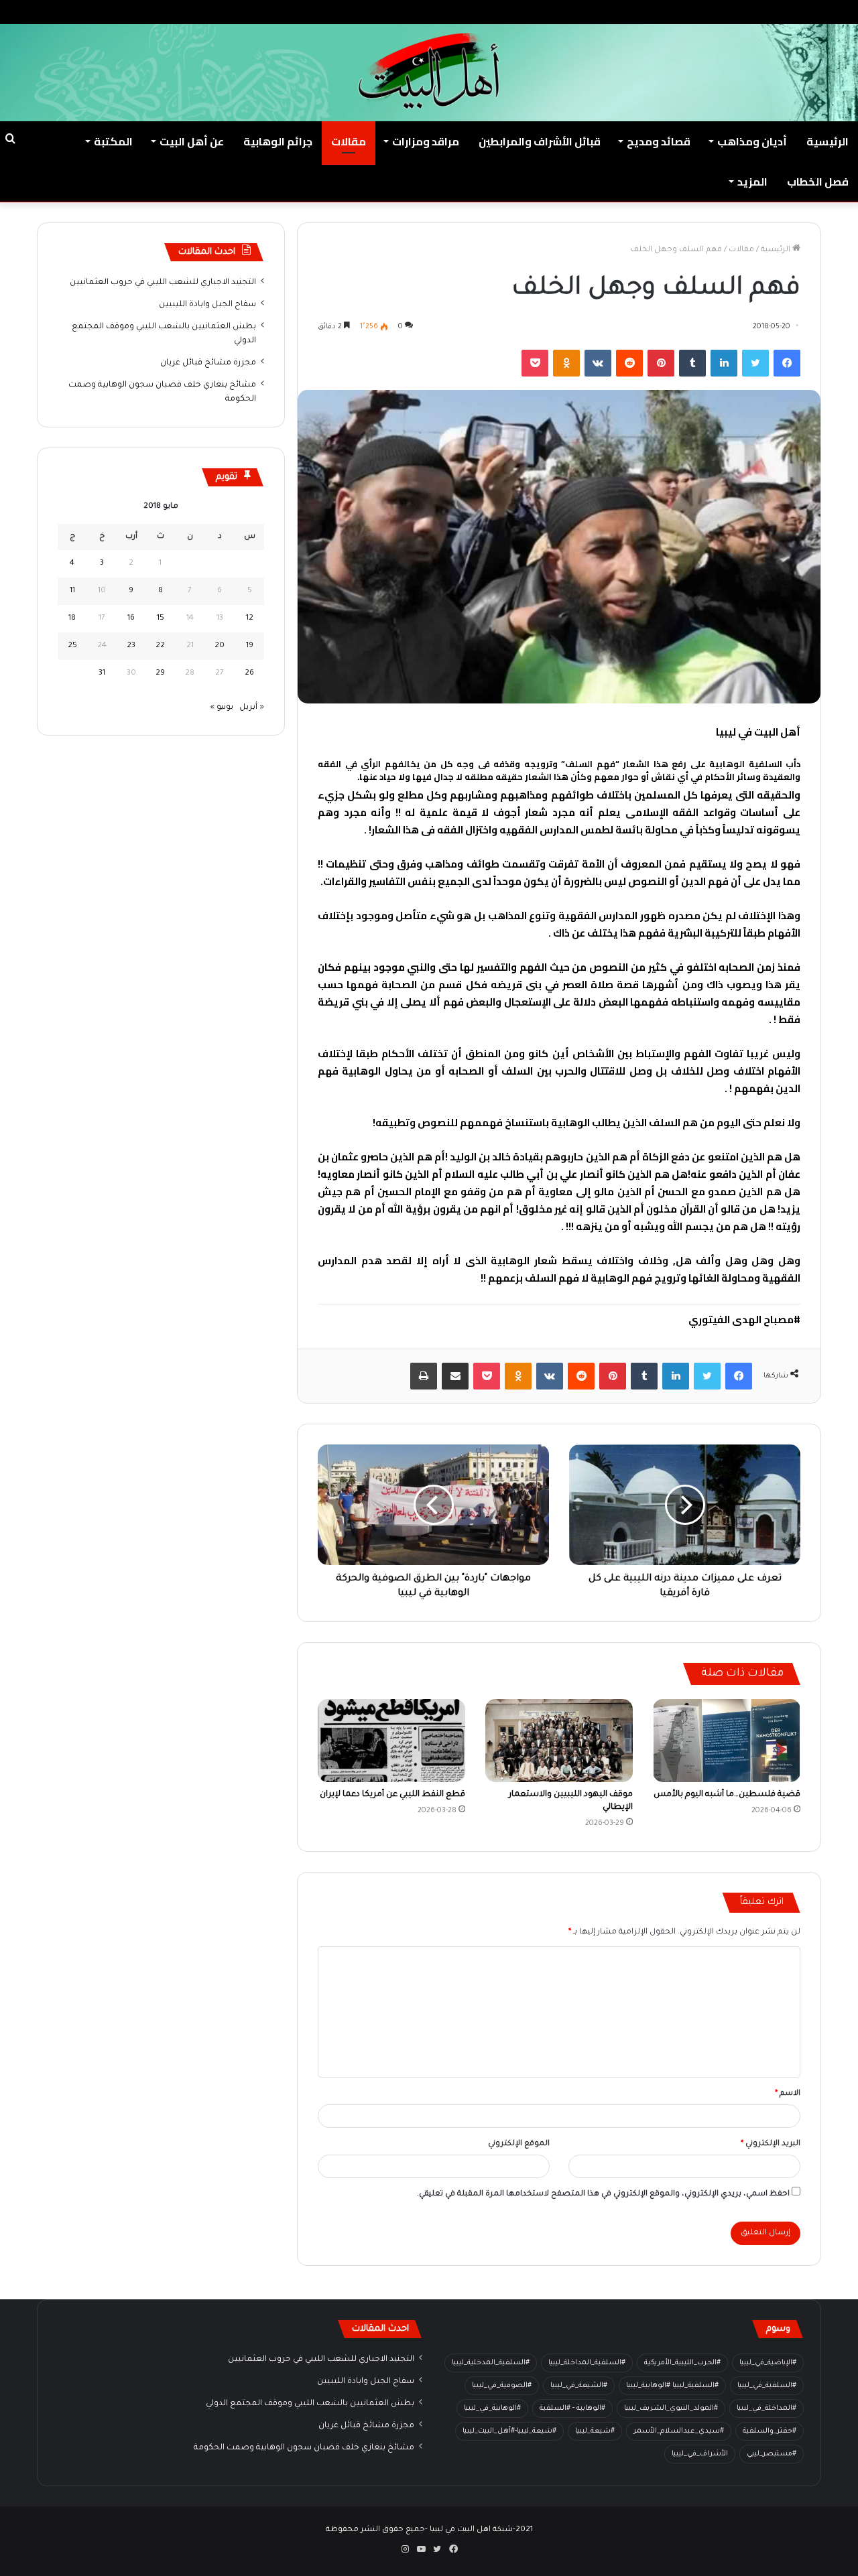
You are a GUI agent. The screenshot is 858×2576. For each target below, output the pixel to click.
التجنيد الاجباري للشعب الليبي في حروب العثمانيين (163, 283)
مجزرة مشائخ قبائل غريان (208, 363)
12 (250, 619)
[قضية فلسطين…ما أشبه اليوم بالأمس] (727, 1741)
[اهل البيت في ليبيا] (429, 71)
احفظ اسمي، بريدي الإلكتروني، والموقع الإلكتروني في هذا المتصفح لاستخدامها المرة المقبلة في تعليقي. (603, 2194)
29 (160, 674)
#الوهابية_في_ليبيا (492, 2409)
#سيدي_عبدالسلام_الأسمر (679, 2431)
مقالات (349, 141)
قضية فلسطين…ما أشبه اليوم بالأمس (727, 1795)
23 (131, 646)
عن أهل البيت (192, 141)
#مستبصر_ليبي (772, 2454)
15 (161, 619)
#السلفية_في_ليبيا (767, 2386)
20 (220, 646)
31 (102, 674)
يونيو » (222, 708)
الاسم (788, 2094)
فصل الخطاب (818, 182)
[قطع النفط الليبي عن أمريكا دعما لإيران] (391, 1741)
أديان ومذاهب (752, 141)
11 (72, 591)
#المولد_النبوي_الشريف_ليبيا (671, 2409)
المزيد (752, 182)
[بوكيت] (535, 363)
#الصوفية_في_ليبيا (502, 2386)
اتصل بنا (674, 12)
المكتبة (113, 141)
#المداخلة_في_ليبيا (767, 2409)
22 (160, 646)
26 (249, 674)
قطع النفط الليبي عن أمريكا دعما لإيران (392, 1795)
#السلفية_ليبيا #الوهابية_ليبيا (672, 2386)
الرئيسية (828, 141)
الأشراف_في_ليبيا (700, 2454)
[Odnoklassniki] (566, 363)
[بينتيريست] (661, 363)
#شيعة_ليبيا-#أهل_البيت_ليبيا (509, 2431)
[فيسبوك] (787, 363)
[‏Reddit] (629, 363)
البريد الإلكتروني (771, 2144)
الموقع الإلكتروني (519, 2144)
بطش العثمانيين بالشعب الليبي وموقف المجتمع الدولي (310, 2404)
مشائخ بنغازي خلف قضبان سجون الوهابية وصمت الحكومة (304, 2448)
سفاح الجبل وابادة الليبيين (207, 305)
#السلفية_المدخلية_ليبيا (491, 2363)
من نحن (718, 12)
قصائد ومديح (659, 141)
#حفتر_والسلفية (770, 2431)
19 (250, 646)
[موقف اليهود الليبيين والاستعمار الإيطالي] (559, 1741)
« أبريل (252, 708)
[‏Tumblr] (692, 363)
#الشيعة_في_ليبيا (579, 2386)
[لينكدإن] (724, 363)
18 (72, 619)
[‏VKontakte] (598, 363)
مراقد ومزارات (426, 141)
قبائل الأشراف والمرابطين (540, 141)
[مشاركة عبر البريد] (455, 1376)
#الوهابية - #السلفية (572, 2409)
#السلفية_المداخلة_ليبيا (587, 2363)
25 (72, 646)
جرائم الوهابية (278, 141)
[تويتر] (755, 363)
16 (131, 619)
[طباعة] (424, 1376)
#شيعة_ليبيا (595, 2431)
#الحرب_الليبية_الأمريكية (682, 2363)
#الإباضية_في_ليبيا (768, 2363)
